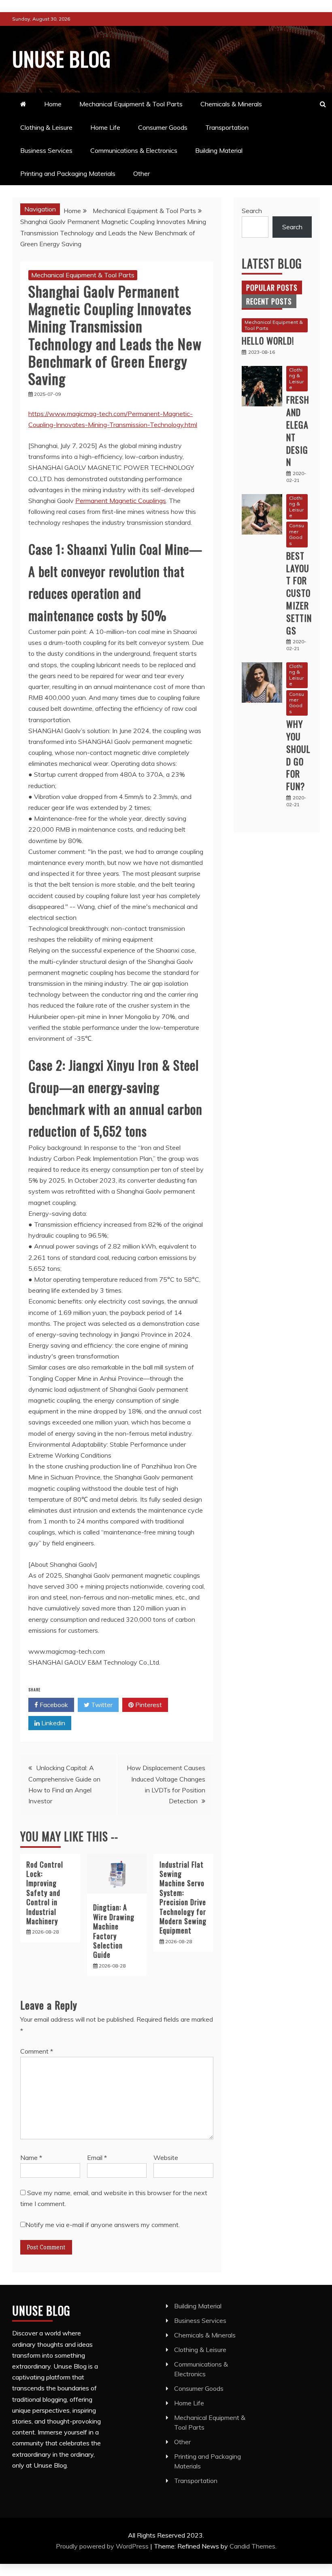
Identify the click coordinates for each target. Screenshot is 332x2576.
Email (97, 2158)
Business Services (46, 150)
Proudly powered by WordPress (103, 2546)
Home (53, 104)
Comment (37, 2051)
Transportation (227, 127)
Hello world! (268, 340)
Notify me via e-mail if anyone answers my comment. (103, 2225)
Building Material (219, 150)
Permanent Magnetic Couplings (121, 501)
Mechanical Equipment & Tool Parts (131, 104)
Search (252, 211)
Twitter (101, 1705)
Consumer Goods (163, 127)
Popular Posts (272, 287)
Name (31, 2158)
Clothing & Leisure (46, 127)
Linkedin (52, 1723)
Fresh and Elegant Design (298, 431)
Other (142, 173)
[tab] (272, 287)
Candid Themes (252, 2546)
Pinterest (148, 1705)
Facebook (53, 1705)
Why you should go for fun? (298, 755)
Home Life (105, 127)
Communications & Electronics (134, 150)
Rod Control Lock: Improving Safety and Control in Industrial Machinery (45, 1893)
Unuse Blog (62, 58)
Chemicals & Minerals (231, 104)
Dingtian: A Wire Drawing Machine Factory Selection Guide (114, 1931)
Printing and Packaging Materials (68, 173)
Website (166, 2158)
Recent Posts (269, 301)
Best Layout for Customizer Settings (299, 593)
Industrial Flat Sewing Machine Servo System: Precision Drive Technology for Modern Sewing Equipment (183, 1898)
